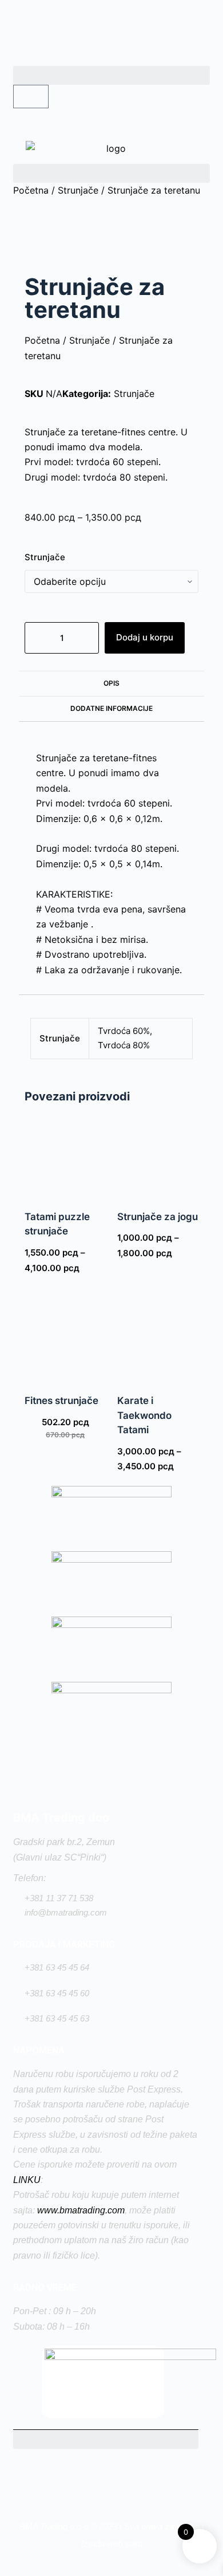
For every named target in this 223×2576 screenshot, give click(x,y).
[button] (111, 75)
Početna (31, 190)
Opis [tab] (111, 683)
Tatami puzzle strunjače (57, 1224)
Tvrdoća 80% (124, 1045)
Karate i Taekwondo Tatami (144, 1415)
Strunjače (78, 190)
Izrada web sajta (112, 2544)
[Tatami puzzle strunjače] (65, 1155)
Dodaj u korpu (145, 637)
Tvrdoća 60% (124, 1031)
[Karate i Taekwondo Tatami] (158, 1339)
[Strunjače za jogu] (158, 1155)
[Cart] (31, 97)
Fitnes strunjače (61, 1401)
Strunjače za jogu (158, 1217)
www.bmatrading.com (81, 2210)
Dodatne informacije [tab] (111, 708)
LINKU (27, 2180)
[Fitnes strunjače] (65, 1339)
